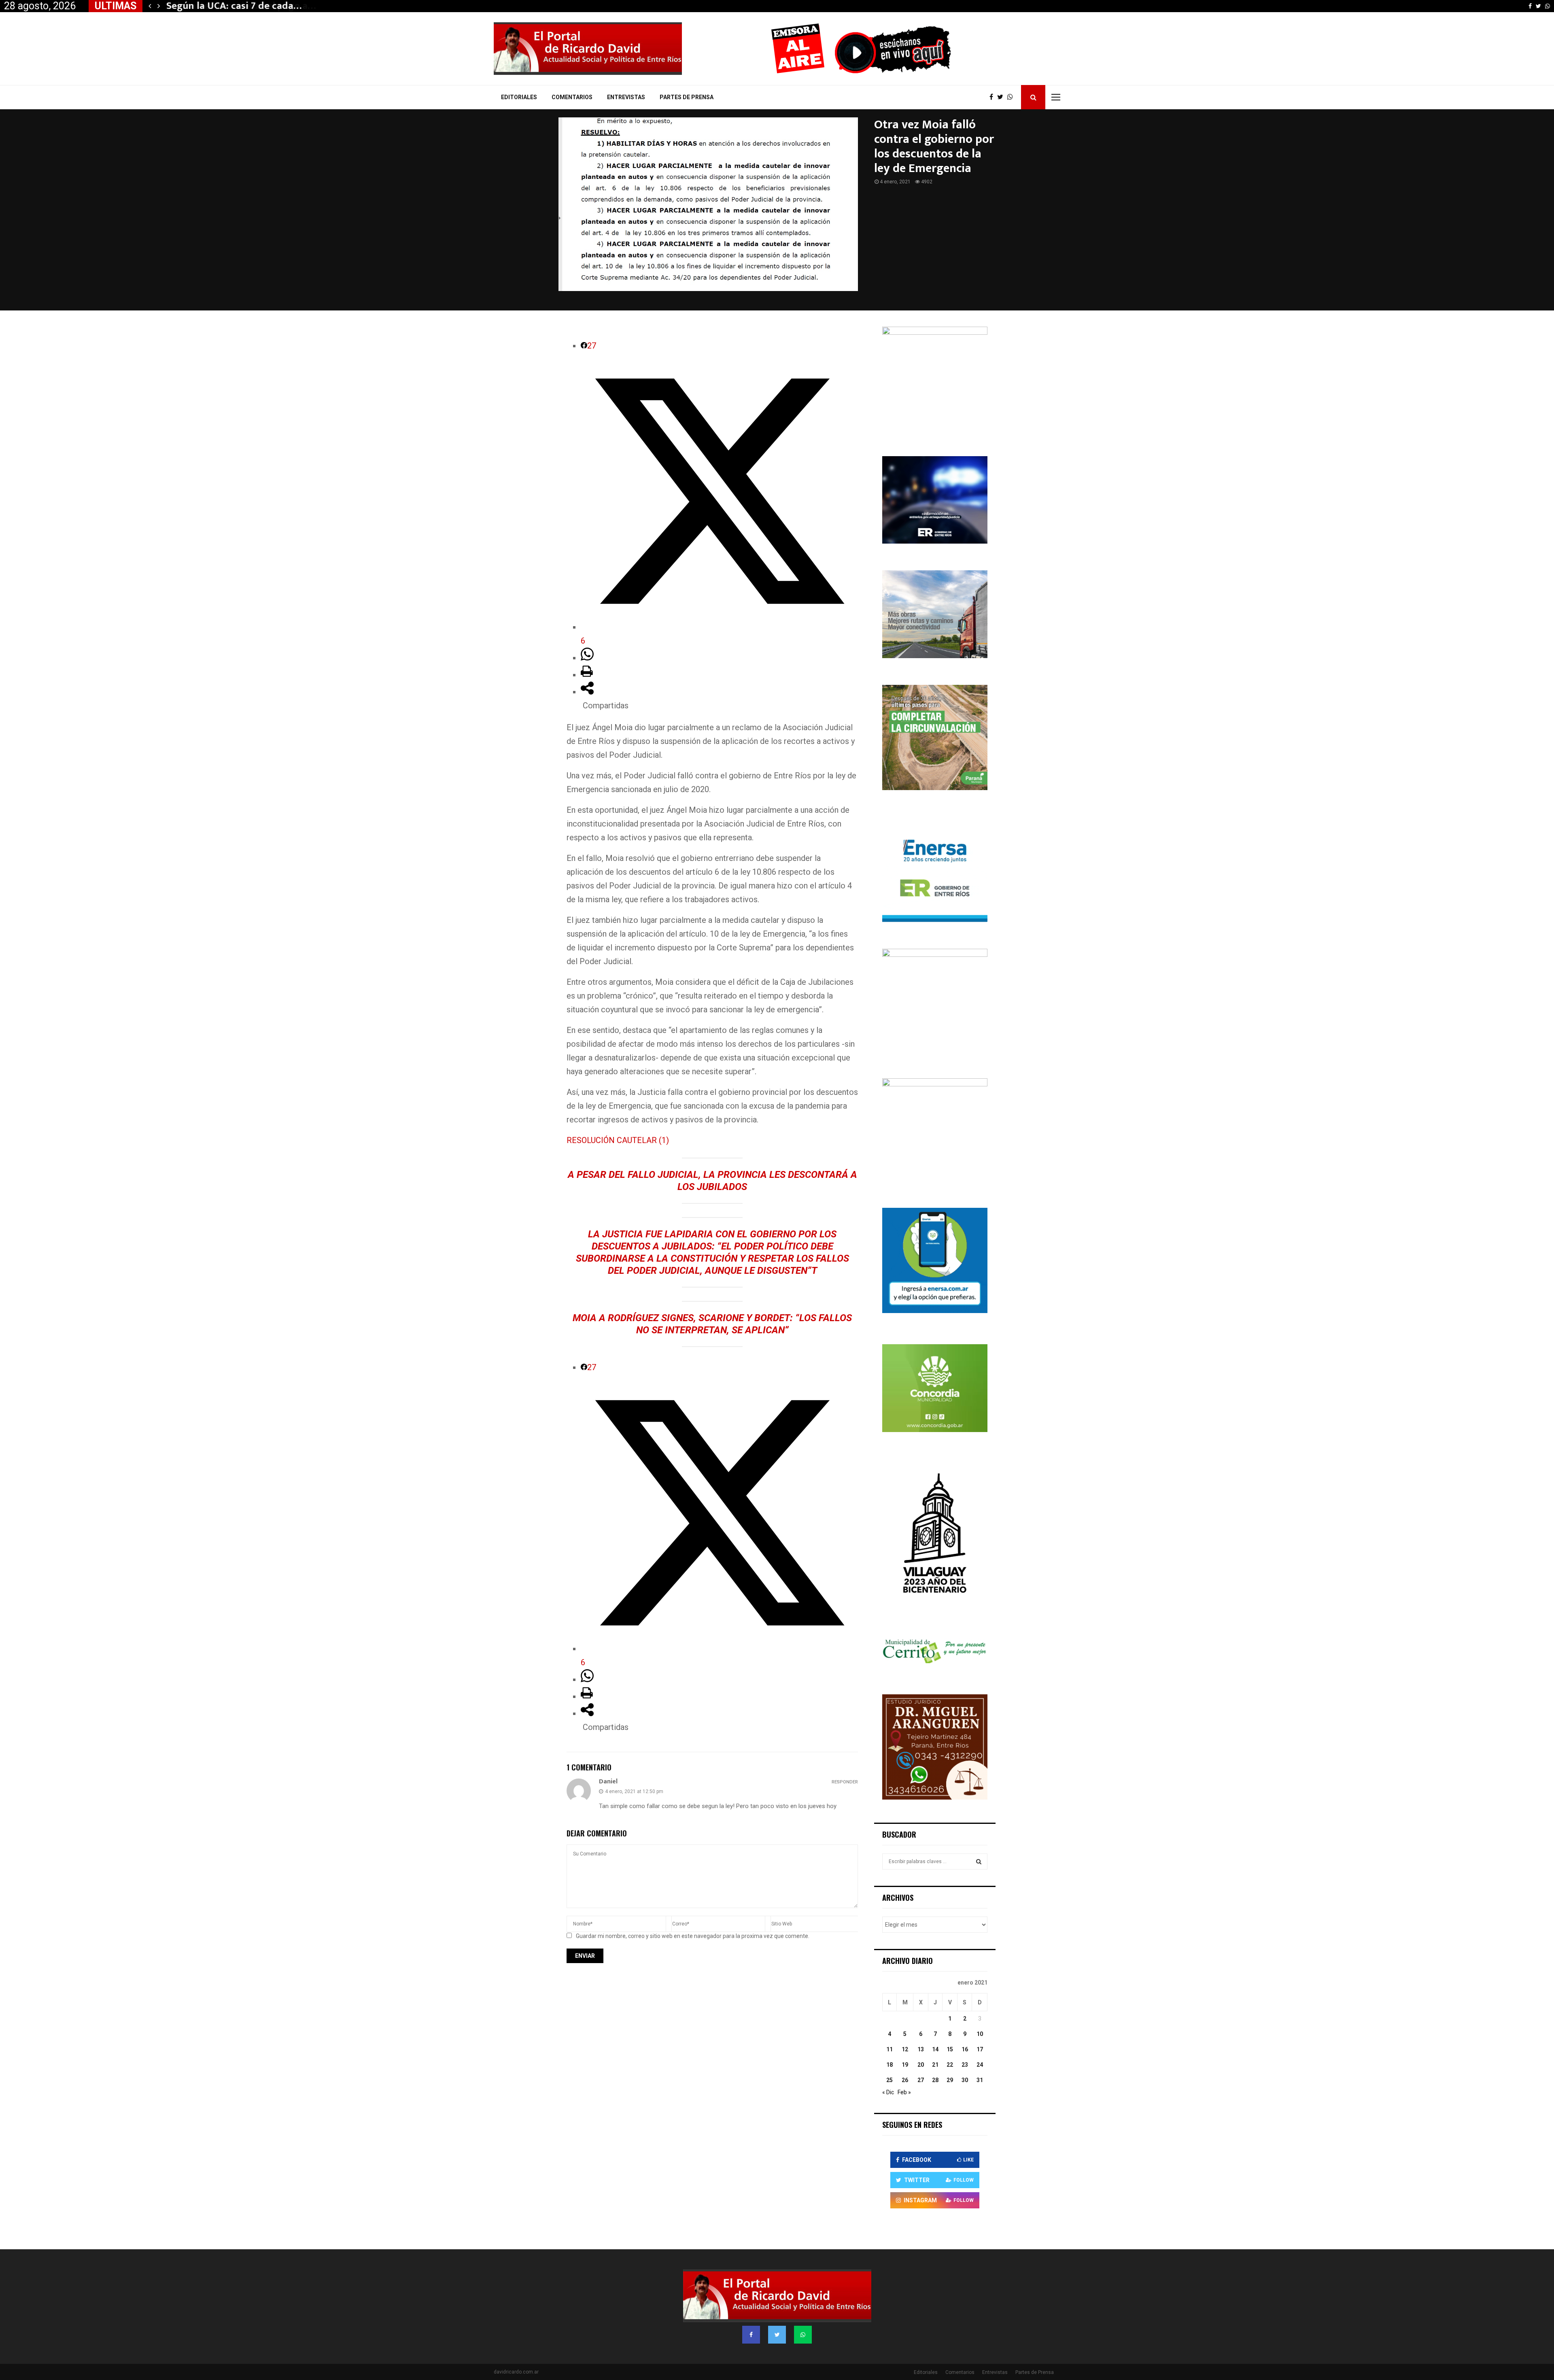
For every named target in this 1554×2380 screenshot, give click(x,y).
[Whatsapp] (1012, 97)
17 (980, 2049)
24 (980, 2065)
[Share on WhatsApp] (587, 658)
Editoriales (519, 97)
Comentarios (572, 97)
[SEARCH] (979, 1861)
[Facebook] (993, 97)
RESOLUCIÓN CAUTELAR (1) (618, 1140)
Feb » (904, 2092)
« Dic (888, 2092)
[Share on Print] (587, 675)
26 (905, 2080)
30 (965, 2080)
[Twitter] (1002, 97)
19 (905, 2065)
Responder (845, 1782)
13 (921, 2049)
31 (980, 2080)
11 (890, 2049)
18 (890, 2065)
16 (965, 2049)
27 (921, 2080)
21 (935, 2065)
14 (935, 2049)
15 (950, 2049)
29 (950, 2080)
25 (890, 2080)
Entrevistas (626, 97)
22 (950, 2065)
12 (905, 2049)
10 (980, 2034)
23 (965, 2065)
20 (921, 2065)
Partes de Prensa (687, 97)
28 (935, 2080)
